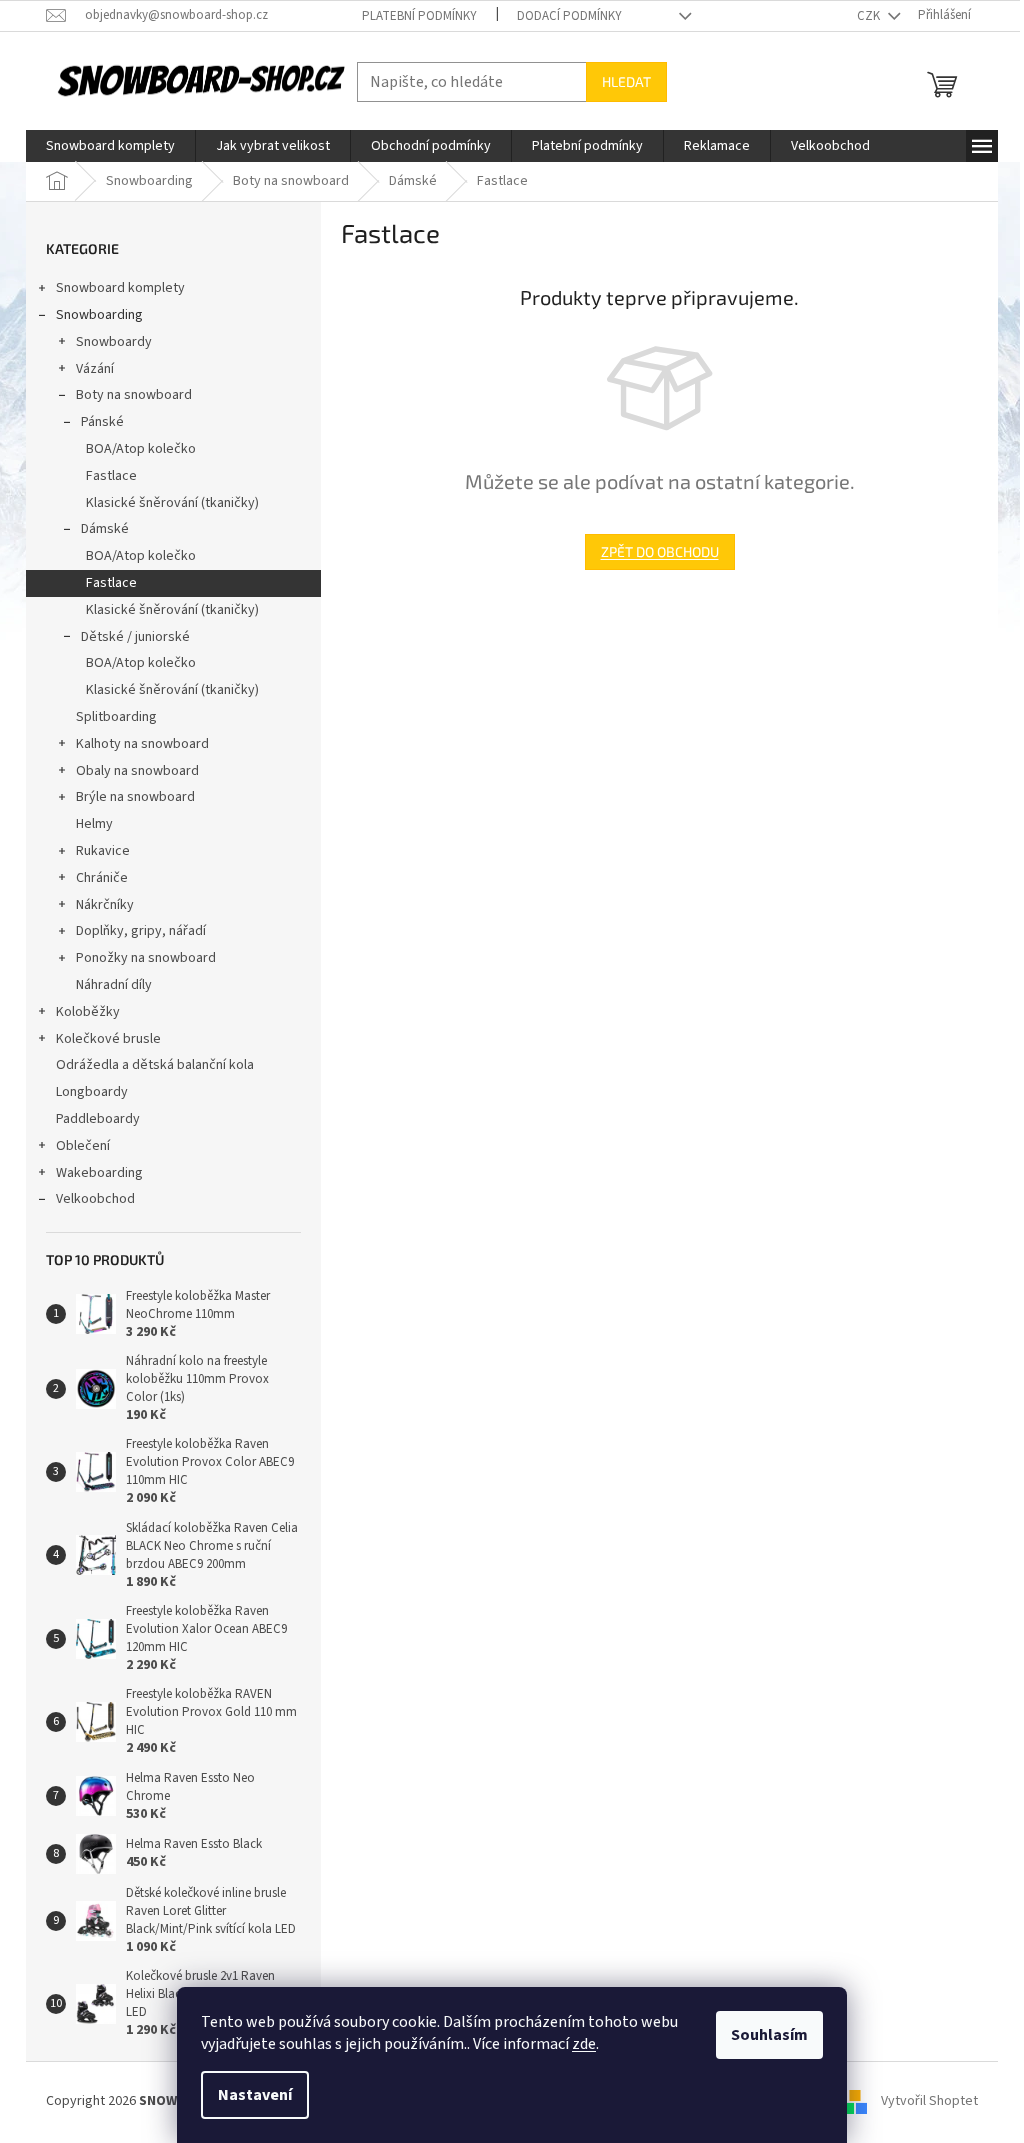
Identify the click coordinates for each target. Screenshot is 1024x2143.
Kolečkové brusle (108, 1039)
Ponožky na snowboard (146, 958)
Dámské (105, 529)
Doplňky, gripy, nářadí (141, 931)
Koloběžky (88, 1012)
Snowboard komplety (120, 288)
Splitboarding (116, 717)
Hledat (626, 81)
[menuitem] (110, 146)
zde (584, 2044)
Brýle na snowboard (135, 797)
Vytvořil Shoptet (929, 2101)
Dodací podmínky (569, 16)
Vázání (95, 369)
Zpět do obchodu (660, 551)
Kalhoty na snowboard (142, 744)
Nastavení (255, 2095)
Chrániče (102, 878)
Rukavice (103, 851)
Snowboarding (99, 315)
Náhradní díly (114, 985)
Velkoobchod (95, 1199)
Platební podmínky (419, 16)
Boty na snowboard (134, 395)
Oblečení (83, 1146)
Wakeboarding (99, 1173)
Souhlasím (769, 2035)
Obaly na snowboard (137, 771)
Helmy (94, 824)
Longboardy (92, 1092)
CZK (870, 16)
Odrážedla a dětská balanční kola (155, 1065)
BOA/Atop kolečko (141, 449)
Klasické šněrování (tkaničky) (172, 503)
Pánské (102, 422)
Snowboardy (114, 342)
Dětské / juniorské (135, 637)
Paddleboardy (98, 1119)
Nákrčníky (105, 905)
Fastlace (111, 476)
